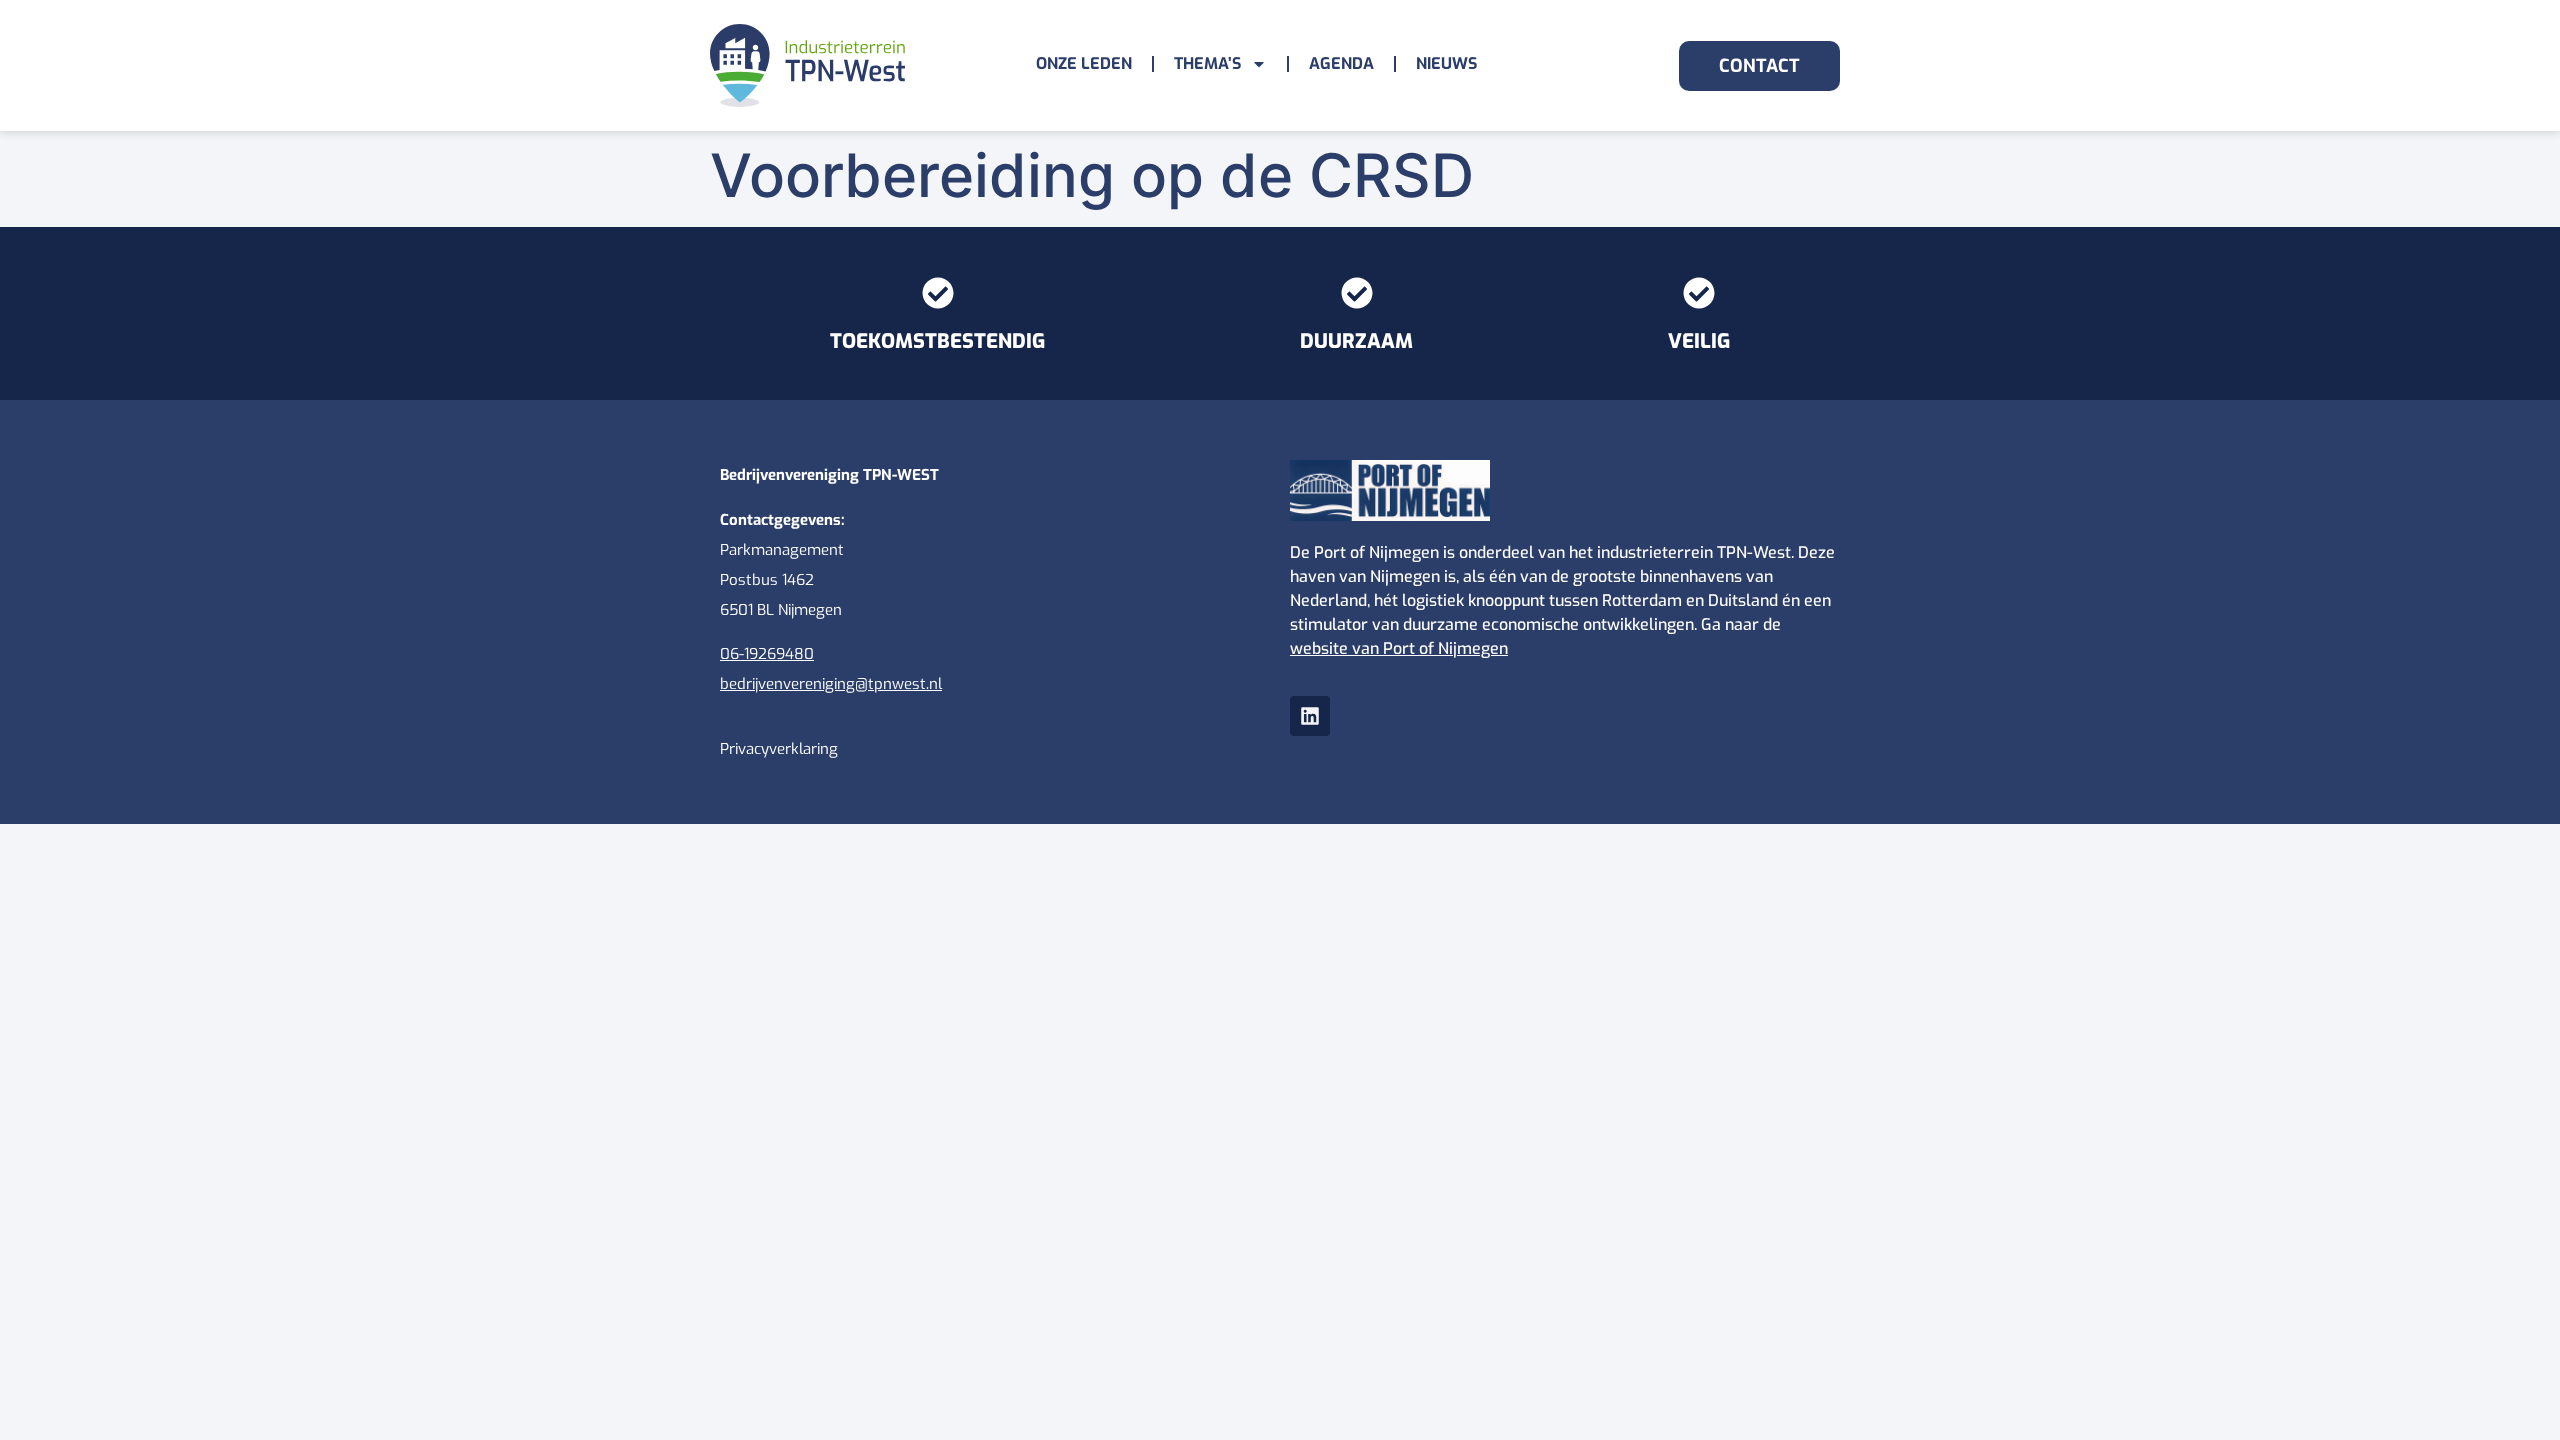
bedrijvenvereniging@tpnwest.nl (831, 684)
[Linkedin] (1310, 716)
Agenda (1341, 63)
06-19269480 (767, 654)
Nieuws (1446, 63)
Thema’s (1207, 63)
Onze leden (1084, 63)
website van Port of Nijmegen (1399, 648)
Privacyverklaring (779, 749)
